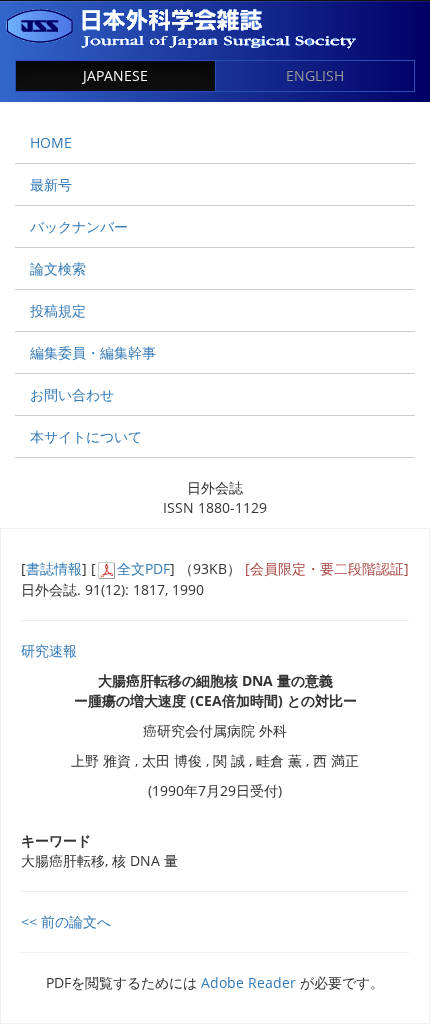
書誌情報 (54, 568)
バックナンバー (79, 226)
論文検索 (58, 268)
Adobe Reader (248, 982)
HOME (51, 142)
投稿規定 (58, 310)
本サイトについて (86, 436)
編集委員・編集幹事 (93, 352)
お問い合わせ (72, 394)
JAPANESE (115, 75)
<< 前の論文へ (66, 921)
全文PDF (143, 568)
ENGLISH (315, 75)
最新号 (51, 184)
